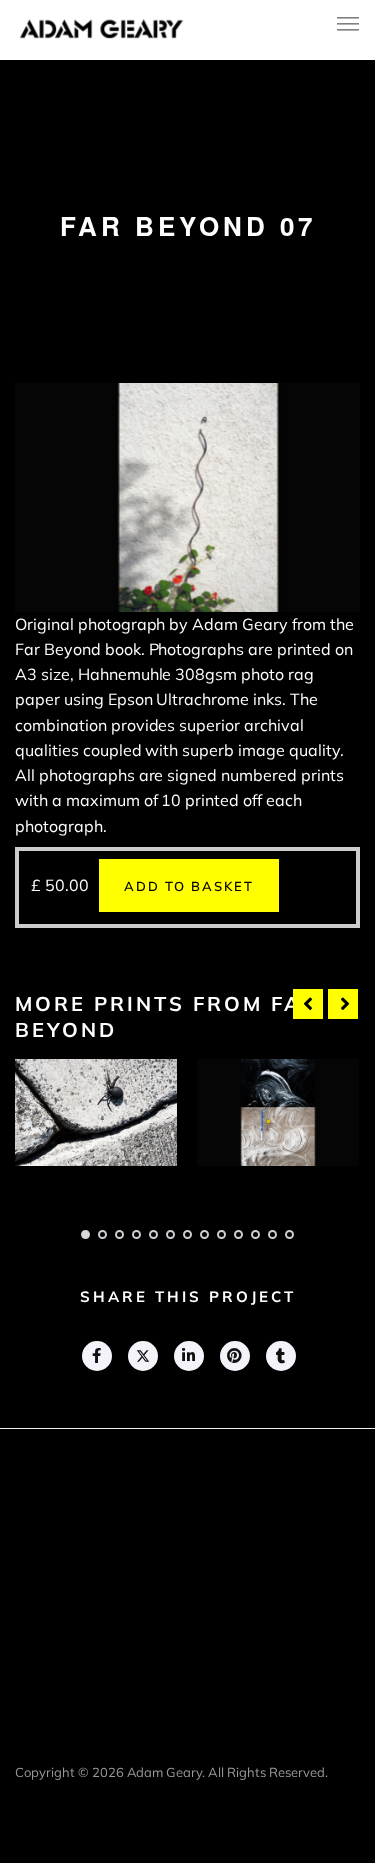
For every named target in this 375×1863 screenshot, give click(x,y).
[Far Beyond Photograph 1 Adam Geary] (96, 1112)
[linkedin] (188, 1356)
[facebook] (96, 1356)
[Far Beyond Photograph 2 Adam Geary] (278, 1112)
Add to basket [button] (189, 886)
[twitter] (142, 1356)
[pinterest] (234, 1356)
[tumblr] (280, 1356)
